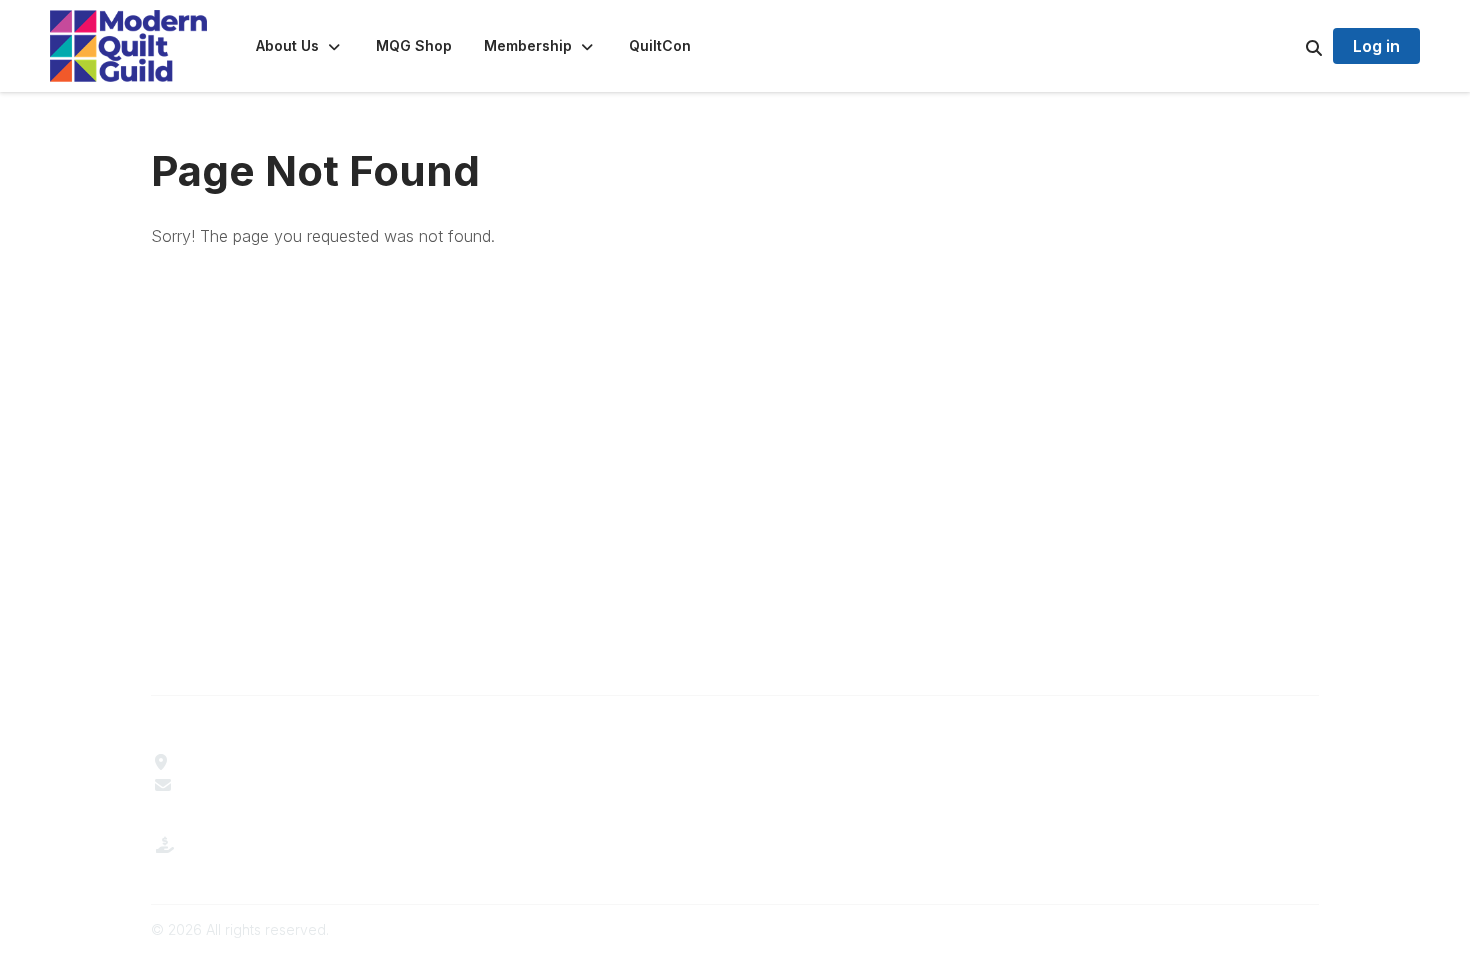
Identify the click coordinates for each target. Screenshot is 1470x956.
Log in (1376, 46)
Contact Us (221, 785)
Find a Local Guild (245, 762)
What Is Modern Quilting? (542, 785)
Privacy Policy (1094, 807)
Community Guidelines (1123, 762)
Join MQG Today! (515, 807)
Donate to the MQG (252, 861)
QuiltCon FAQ (796, 807)
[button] (300, 46)
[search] (1289, 46)
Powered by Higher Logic (1234, 929)
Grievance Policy (1104, 785)
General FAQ (497, 830)
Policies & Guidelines (821, 785)
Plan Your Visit (799, 762)
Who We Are (496, 762)
